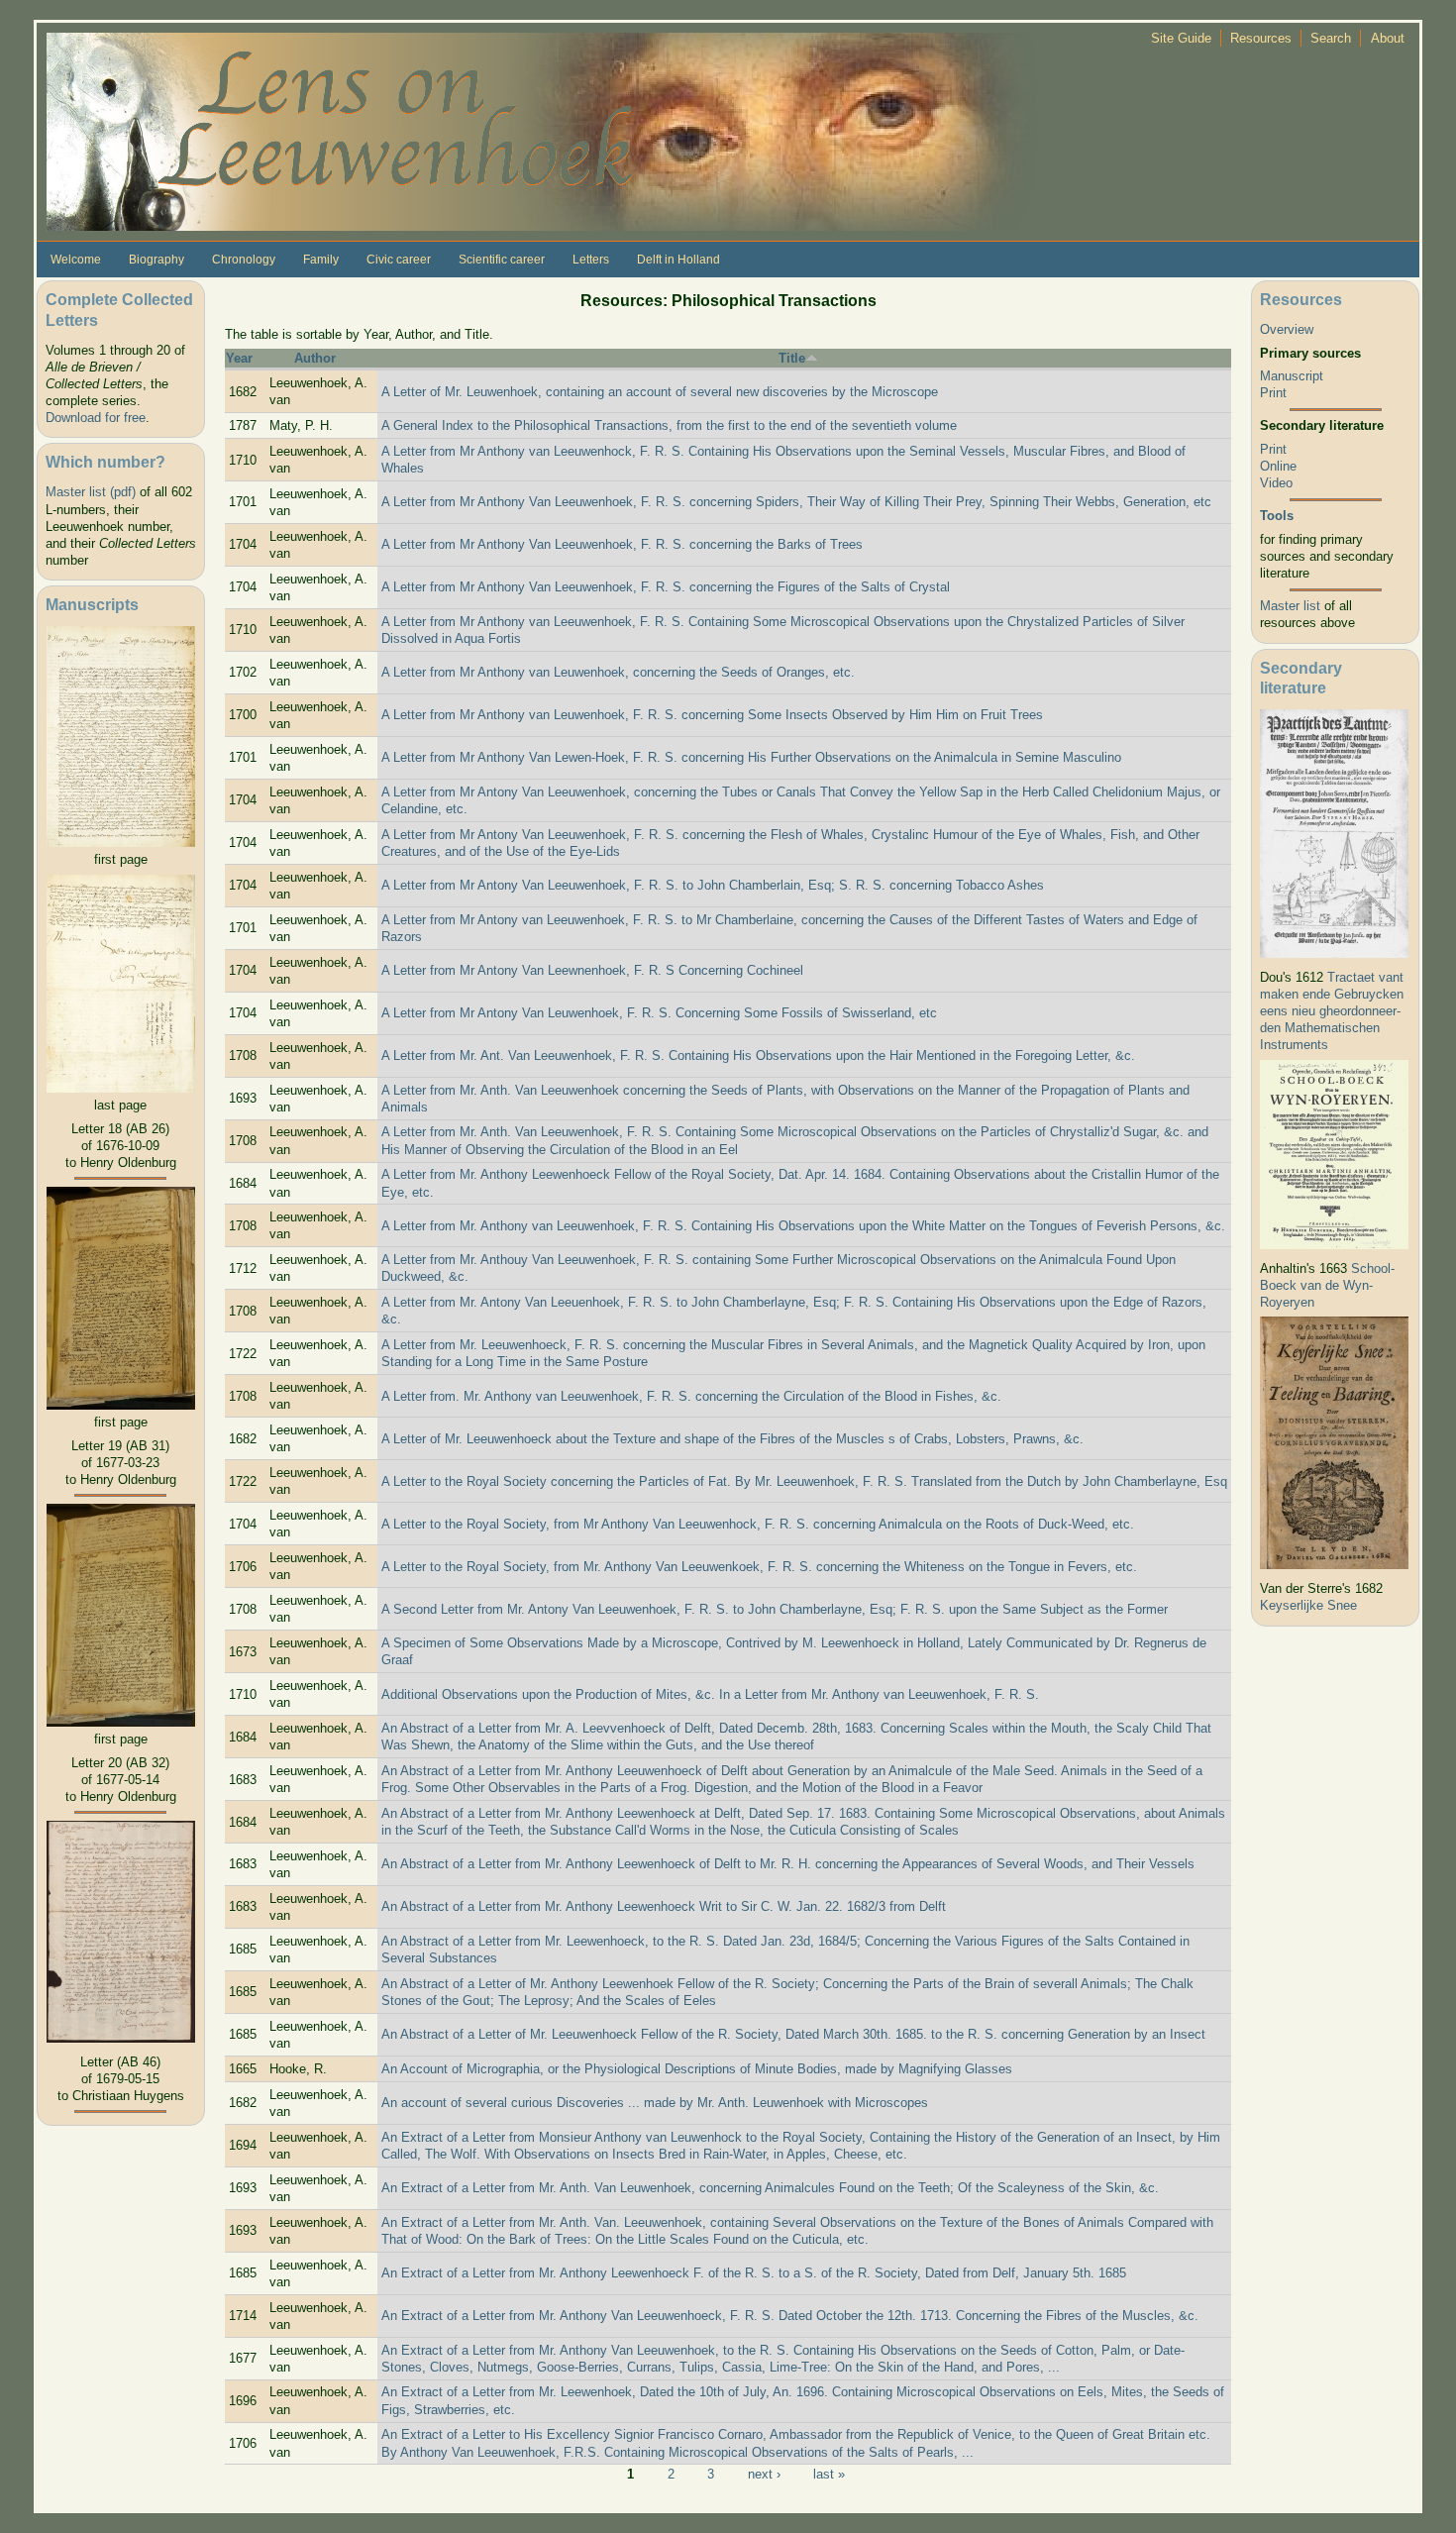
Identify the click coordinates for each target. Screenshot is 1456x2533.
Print (1273, 393)
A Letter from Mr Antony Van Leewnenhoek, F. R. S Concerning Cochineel (592, 970)
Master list (1290, 606)
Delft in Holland (678, 260)
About (1388, 38)
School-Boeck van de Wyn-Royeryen (1327, 1285)
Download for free (96, 418)
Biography (156, 260)
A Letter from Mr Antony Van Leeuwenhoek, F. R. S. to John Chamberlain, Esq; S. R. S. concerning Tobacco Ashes (713, 885)
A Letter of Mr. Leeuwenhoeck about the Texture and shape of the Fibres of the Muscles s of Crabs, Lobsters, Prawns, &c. (732, 1439)
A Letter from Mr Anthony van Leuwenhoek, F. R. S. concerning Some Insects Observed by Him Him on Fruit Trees (712, 715)
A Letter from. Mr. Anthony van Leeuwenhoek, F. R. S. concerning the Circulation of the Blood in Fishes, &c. (691, 1396)
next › (764, 2473)
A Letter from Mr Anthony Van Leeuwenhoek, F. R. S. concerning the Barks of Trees (622, 544)
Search (1331, 38)
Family (321, 260)
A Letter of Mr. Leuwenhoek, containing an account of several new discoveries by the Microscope (660, 392)
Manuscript (1292, 376)
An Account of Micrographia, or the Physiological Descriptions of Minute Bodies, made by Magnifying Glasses (697, 2069)
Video (1276, 483)
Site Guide (1181, 38)
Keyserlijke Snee (1308, 1605)
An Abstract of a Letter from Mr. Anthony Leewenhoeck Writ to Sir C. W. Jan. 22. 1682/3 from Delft (664, 1906)
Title (792, 358)
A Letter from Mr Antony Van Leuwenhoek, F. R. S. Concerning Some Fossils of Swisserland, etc (659, 1013)
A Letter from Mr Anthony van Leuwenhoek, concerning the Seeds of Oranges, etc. (618, 672)
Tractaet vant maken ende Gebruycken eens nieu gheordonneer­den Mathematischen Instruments (1332, 1011)
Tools (1277, 516)
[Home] (542, 130)
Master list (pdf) (91, 492)
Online (1278, 466)
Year (239, 358)
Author (315, 358)
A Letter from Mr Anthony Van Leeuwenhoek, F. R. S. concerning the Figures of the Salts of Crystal (666, 587)
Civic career (399, 260)
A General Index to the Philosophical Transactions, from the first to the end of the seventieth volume (669, 425)
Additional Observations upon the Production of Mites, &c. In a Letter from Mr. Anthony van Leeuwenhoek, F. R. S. (710, 1694)
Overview (1287, 329)
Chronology (244, 260)
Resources (1261, 38)
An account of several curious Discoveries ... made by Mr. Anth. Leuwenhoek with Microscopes (655, 2103)
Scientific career (502, 260)
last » (829, 2473)
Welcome (76, 260)
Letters (591, 260)
